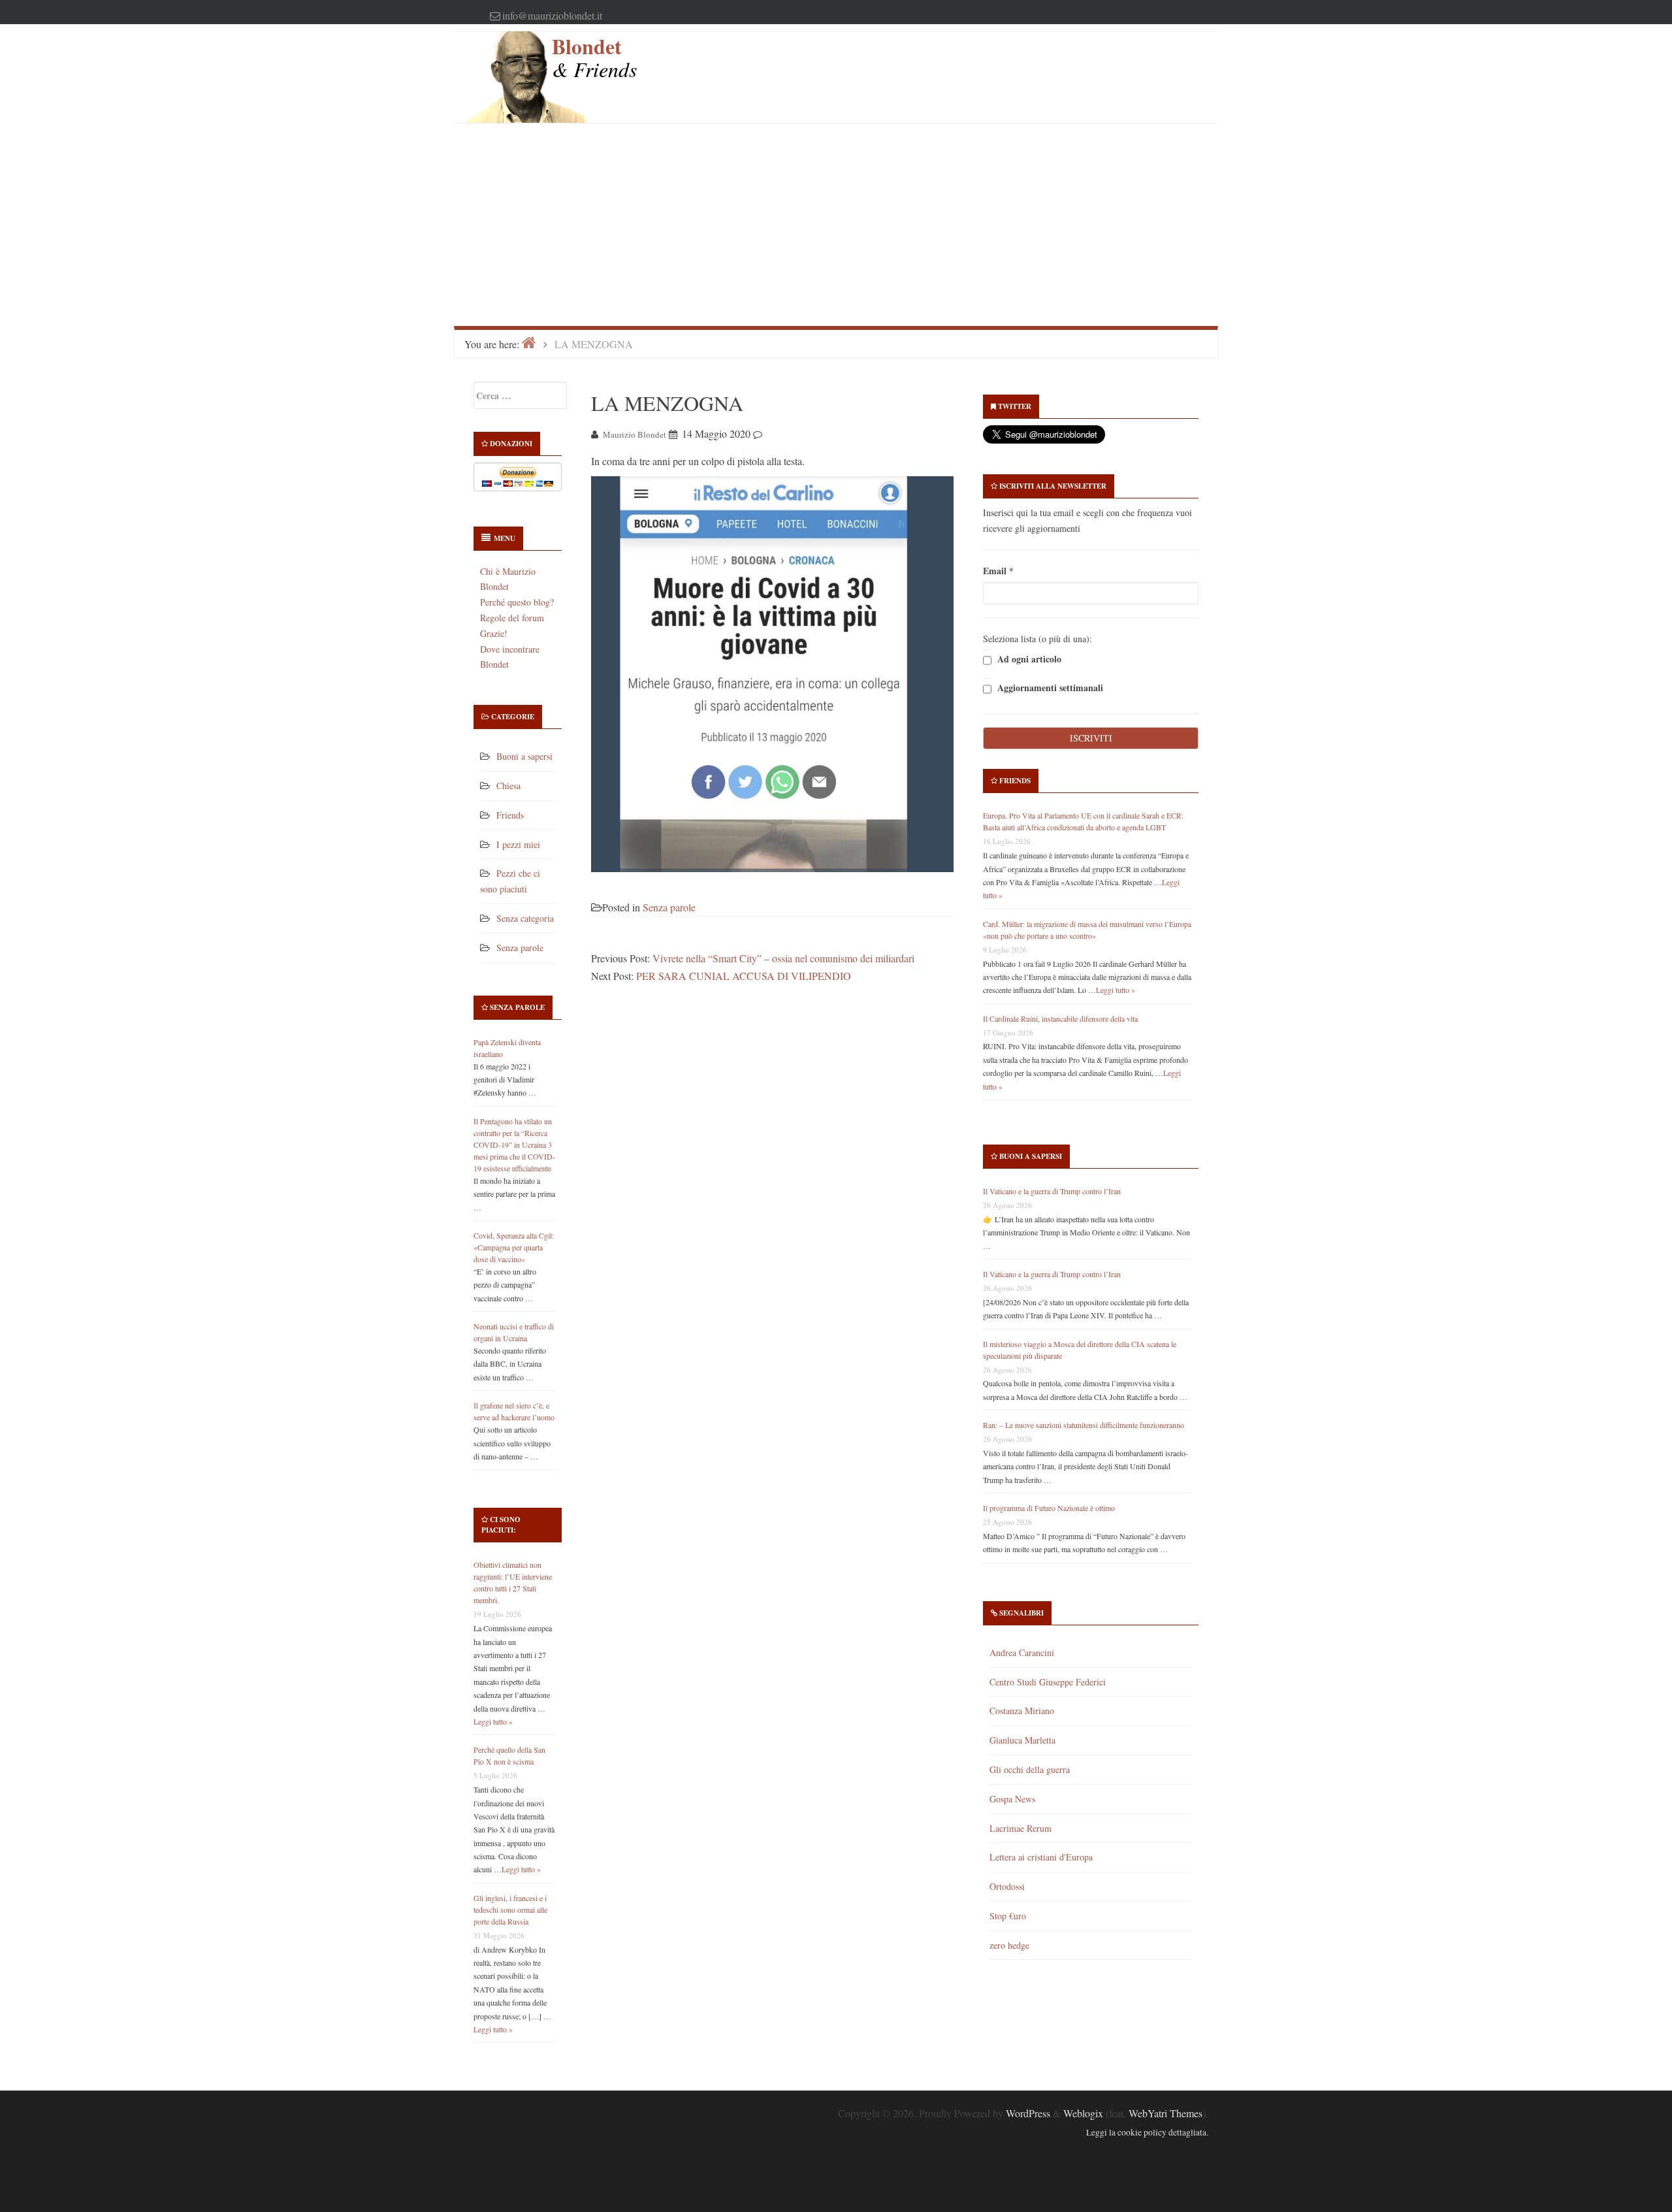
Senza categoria (525, 918)
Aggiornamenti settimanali (1049, 688)
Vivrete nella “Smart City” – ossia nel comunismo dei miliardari (783, 958)
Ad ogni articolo (1028, 659)
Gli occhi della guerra (1030, 1769)
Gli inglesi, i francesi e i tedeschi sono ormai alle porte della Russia (510, 1910)
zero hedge (1009, 1945)
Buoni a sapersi (524, 756)
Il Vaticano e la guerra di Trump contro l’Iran (1052, 1191)
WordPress (1028, 2113)
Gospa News (1012, 1799)
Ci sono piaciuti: (501, 1525)
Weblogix (1083, 2113)
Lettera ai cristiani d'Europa (1041, 1857)
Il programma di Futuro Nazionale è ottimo (1049, 1508)
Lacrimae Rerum (1021, 1828)
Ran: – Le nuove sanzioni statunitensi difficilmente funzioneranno (1084, 1425)
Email (998, 571)
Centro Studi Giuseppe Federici (1048, 1682)
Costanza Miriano (1022, 1711)
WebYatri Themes (1166, 2113)
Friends (510, 815)
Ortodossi (1007, 1886)
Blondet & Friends (594, 57)
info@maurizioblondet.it (552, 15)
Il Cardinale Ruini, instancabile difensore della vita (1060, 1018)
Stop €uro (1008, 1916)
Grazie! (494, 633)
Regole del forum (512, 618)
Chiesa (508, 786)
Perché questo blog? (517, 602)
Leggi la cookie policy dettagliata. (1147, 2132)
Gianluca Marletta (1022, 1740)
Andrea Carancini (1022, 1652)
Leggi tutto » (493, 1721)
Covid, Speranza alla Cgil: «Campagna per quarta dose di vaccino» (514, 1247)
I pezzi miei (518, 844)
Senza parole (520, 948)
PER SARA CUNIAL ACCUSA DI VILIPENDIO (744, 976)
